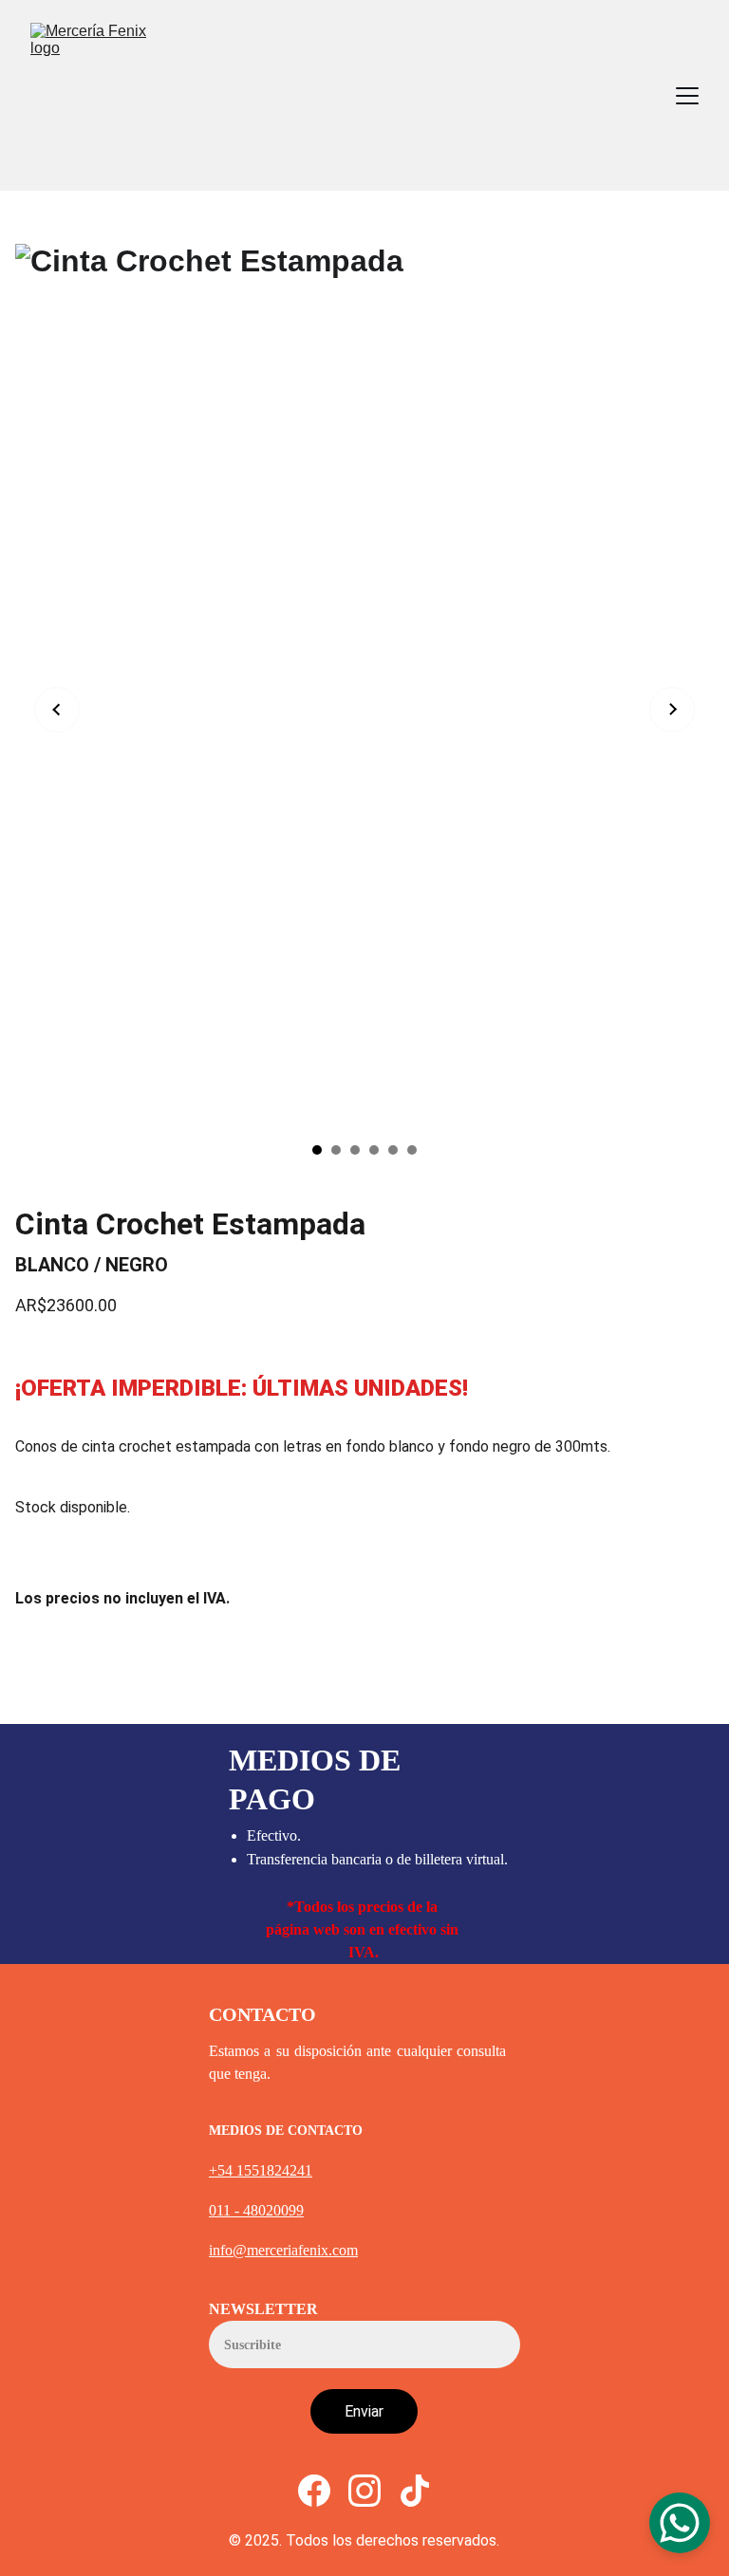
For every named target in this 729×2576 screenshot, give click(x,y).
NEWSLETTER (263, 2309)
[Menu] (687, 96)
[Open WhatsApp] (680, 2523)
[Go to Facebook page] (314, 2491)
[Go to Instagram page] (364, 2491)
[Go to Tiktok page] (415, 2491)
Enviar (364, 2411)
